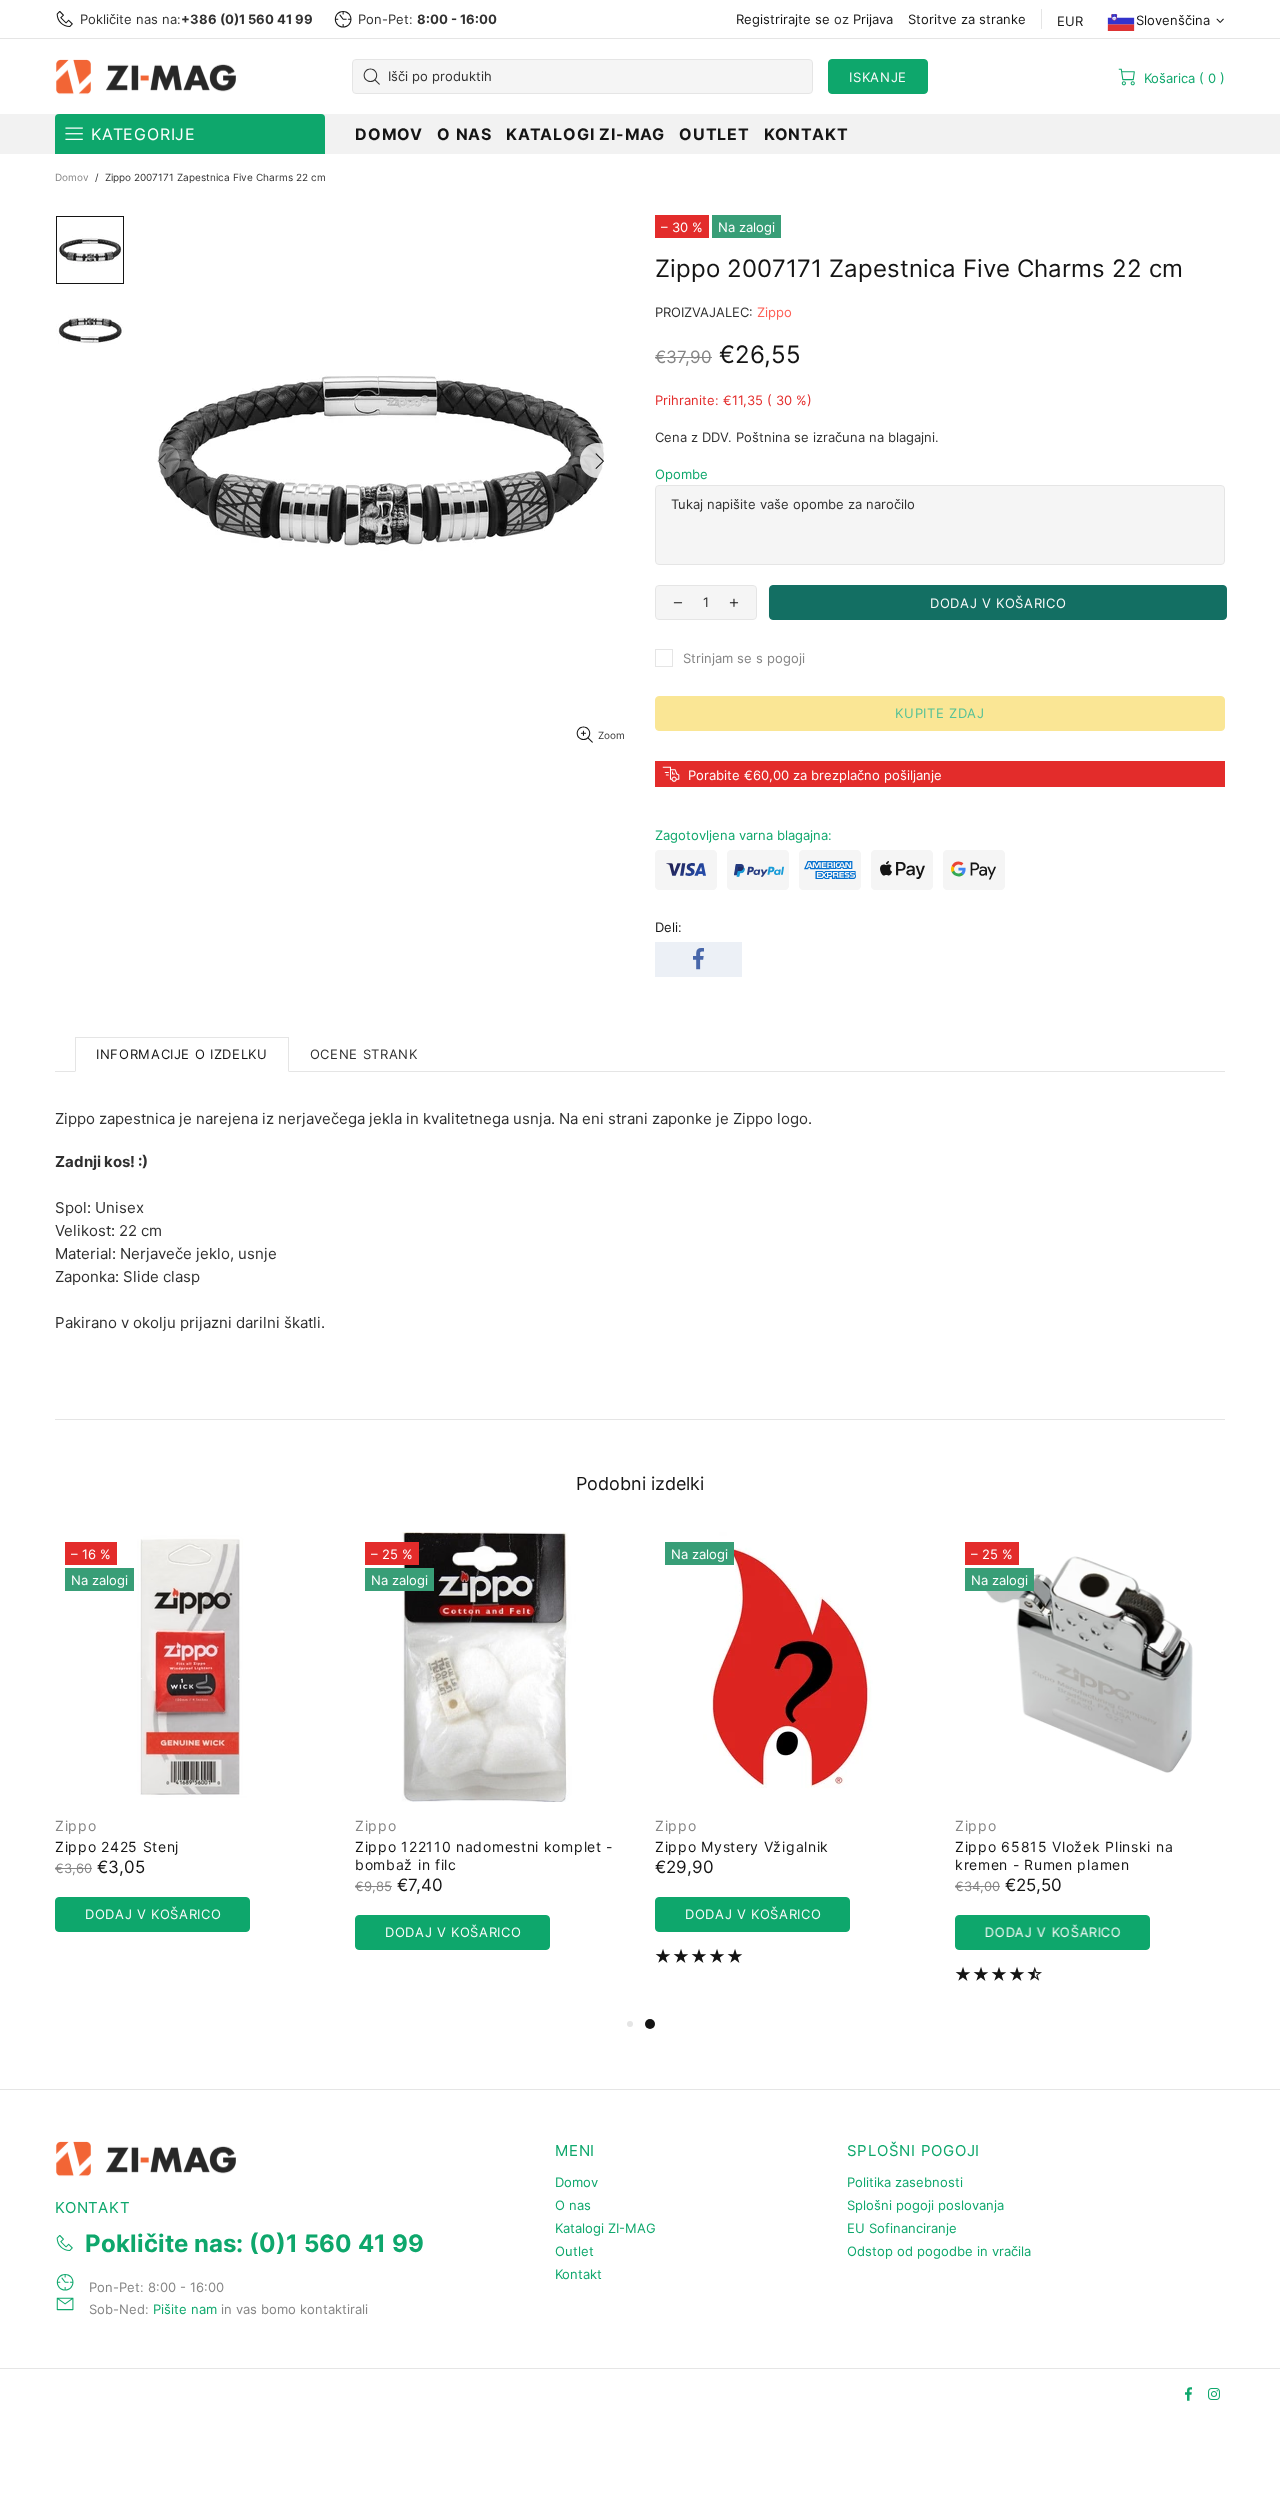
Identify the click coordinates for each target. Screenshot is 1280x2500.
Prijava (873, 19)
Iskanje (878, 77)
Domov (72, 177)
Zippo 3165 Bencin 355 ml (687, 1846)
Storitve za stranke (967, 19)
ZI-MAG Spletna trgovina (150, 77)
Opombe (681, 474)
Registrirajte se (783, 19)
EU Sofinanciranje (902, 2228)
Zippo (774, 312)
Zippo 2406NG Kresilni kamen (399, 1846)
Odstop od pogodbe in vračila (939, 2251)
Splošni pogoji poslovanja (925, 2205)
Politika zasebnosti (905, 2182)
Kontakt (578, 2274)
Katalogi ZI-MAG (605, 2228)
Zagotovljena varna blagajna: (743, 835)
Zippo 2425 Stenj (954, 1846)
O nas (573, 2205)
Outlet (574, 2251)
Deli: (668, 927)
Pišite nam (185, 2309)
